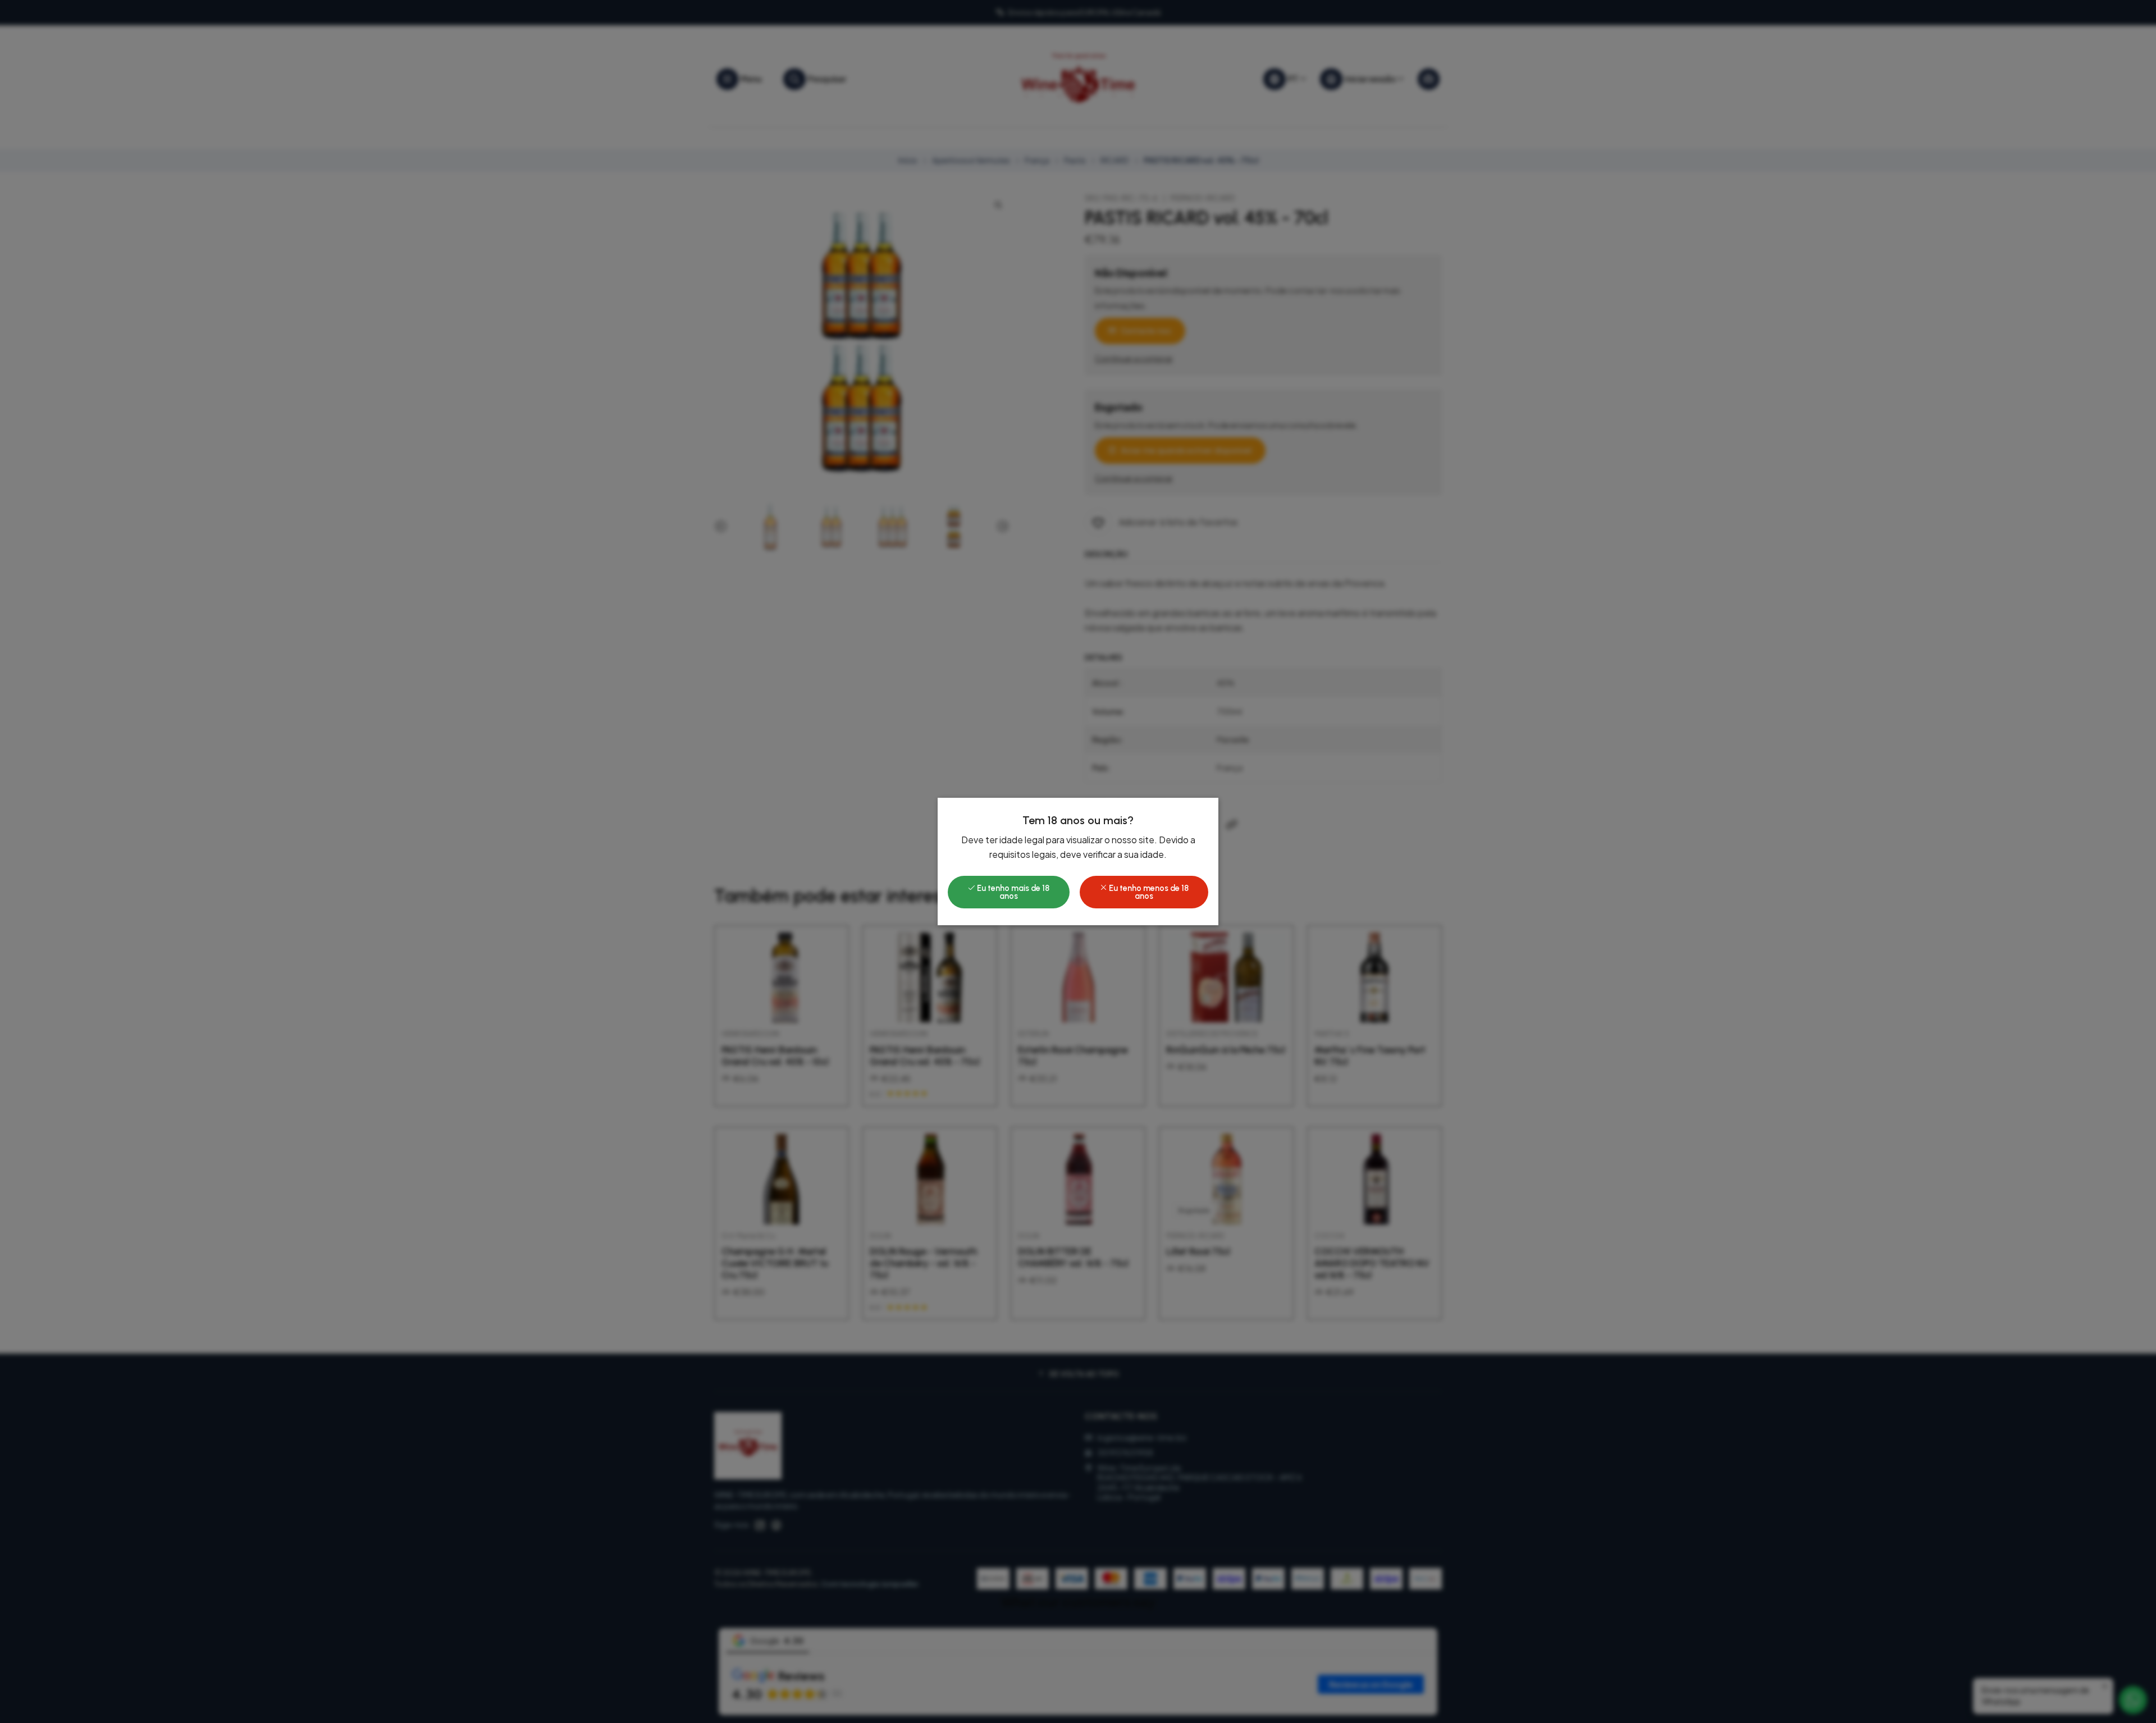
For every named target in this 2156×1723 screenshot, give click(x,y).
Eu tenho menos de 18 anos (1148, 892)
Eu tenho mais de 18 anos (1012, 892)
